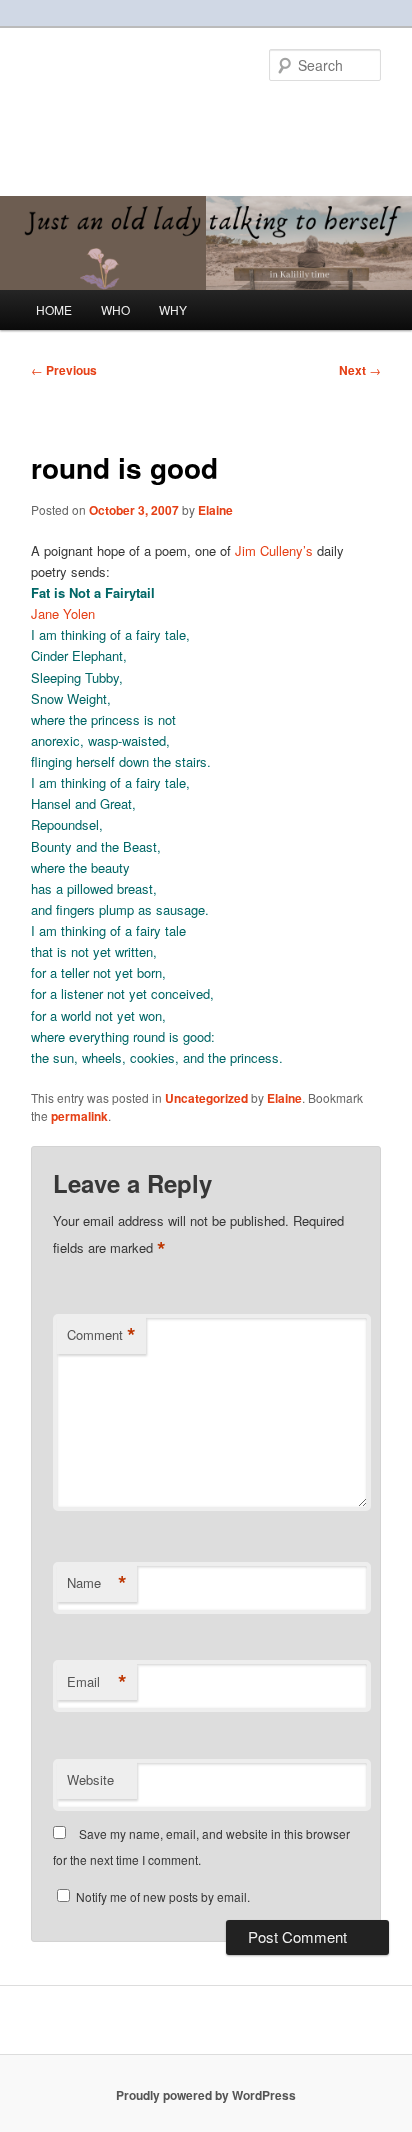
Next (360, 370)
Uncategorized (206, 1098)
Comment (101, 1335)
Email (97, 1682)
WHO (115, 309)
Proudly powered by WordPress (206, 2095)
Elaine (215, 510)
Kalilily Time (101, 115)
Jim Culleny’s (276, 550)
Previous (64, 370)
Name (97, 1583)
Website (90, 1779)
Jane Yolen (63, 613)
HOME (54, 309)
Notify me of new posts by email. (163, 1896)
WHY (173, 309)
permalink (79, 1116)
